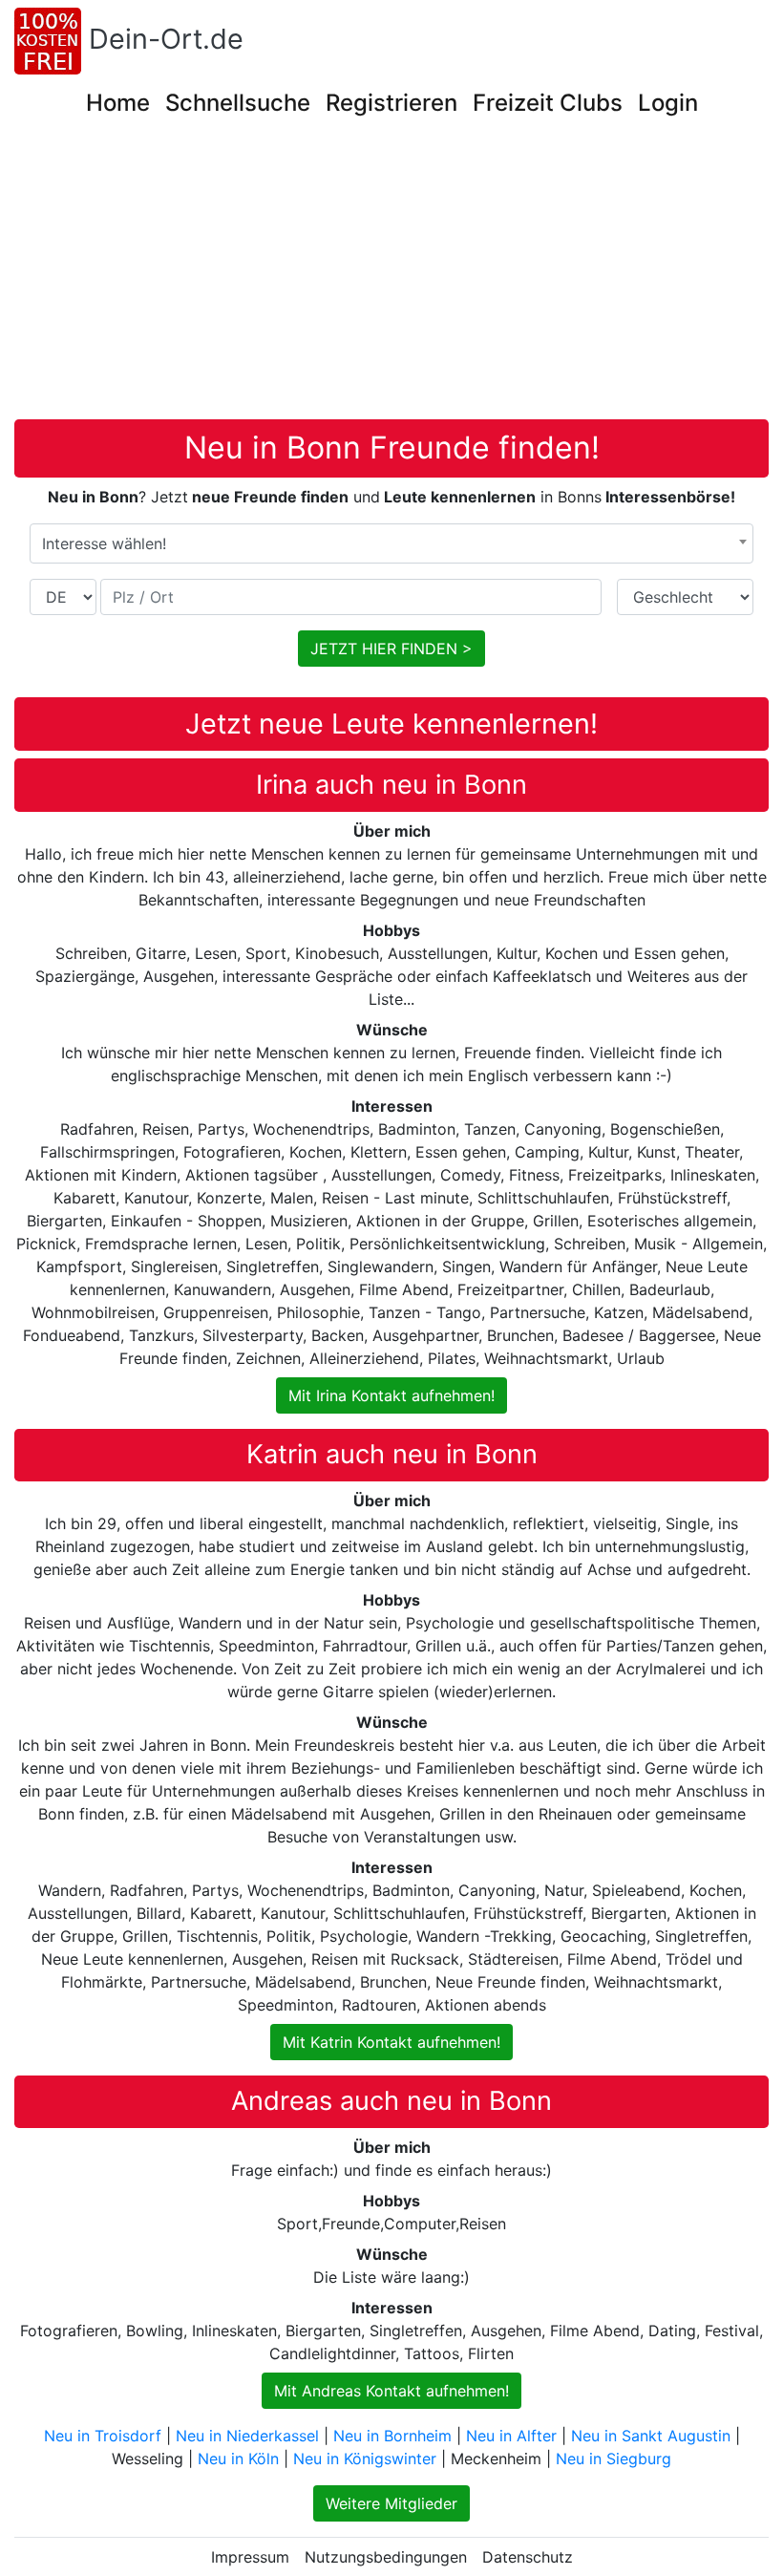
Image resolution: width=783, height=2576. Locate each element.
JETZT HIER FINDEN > (391, 649)
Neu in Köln (238, 2459)
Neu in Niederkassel (247, 2436)
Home (118, 103)
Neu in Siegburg (614, 2459)
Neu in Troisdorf (103, 2436)
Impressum (250, 2557)
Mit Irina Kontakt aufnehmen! (391, 1395)
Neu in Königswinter (365, 2459)
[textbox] (391, 543)
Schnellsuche (238, 103)
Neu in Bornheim (392, 2436)
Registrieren (391, 103)
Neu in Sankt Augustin (651, 2436)
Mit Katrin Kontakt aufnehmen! (391, 2042)
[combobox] (391, 543)
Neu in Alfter (511, 2436)
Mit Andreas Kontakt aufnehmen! (391, 2391)
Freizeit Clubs (548, 103)
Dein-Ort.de (166, 39)
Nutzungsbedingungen (386, 2557)
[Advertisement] (398, 276)
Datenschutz (528, 2557)
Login (668, 103)
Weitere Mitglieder (391, 2503)
